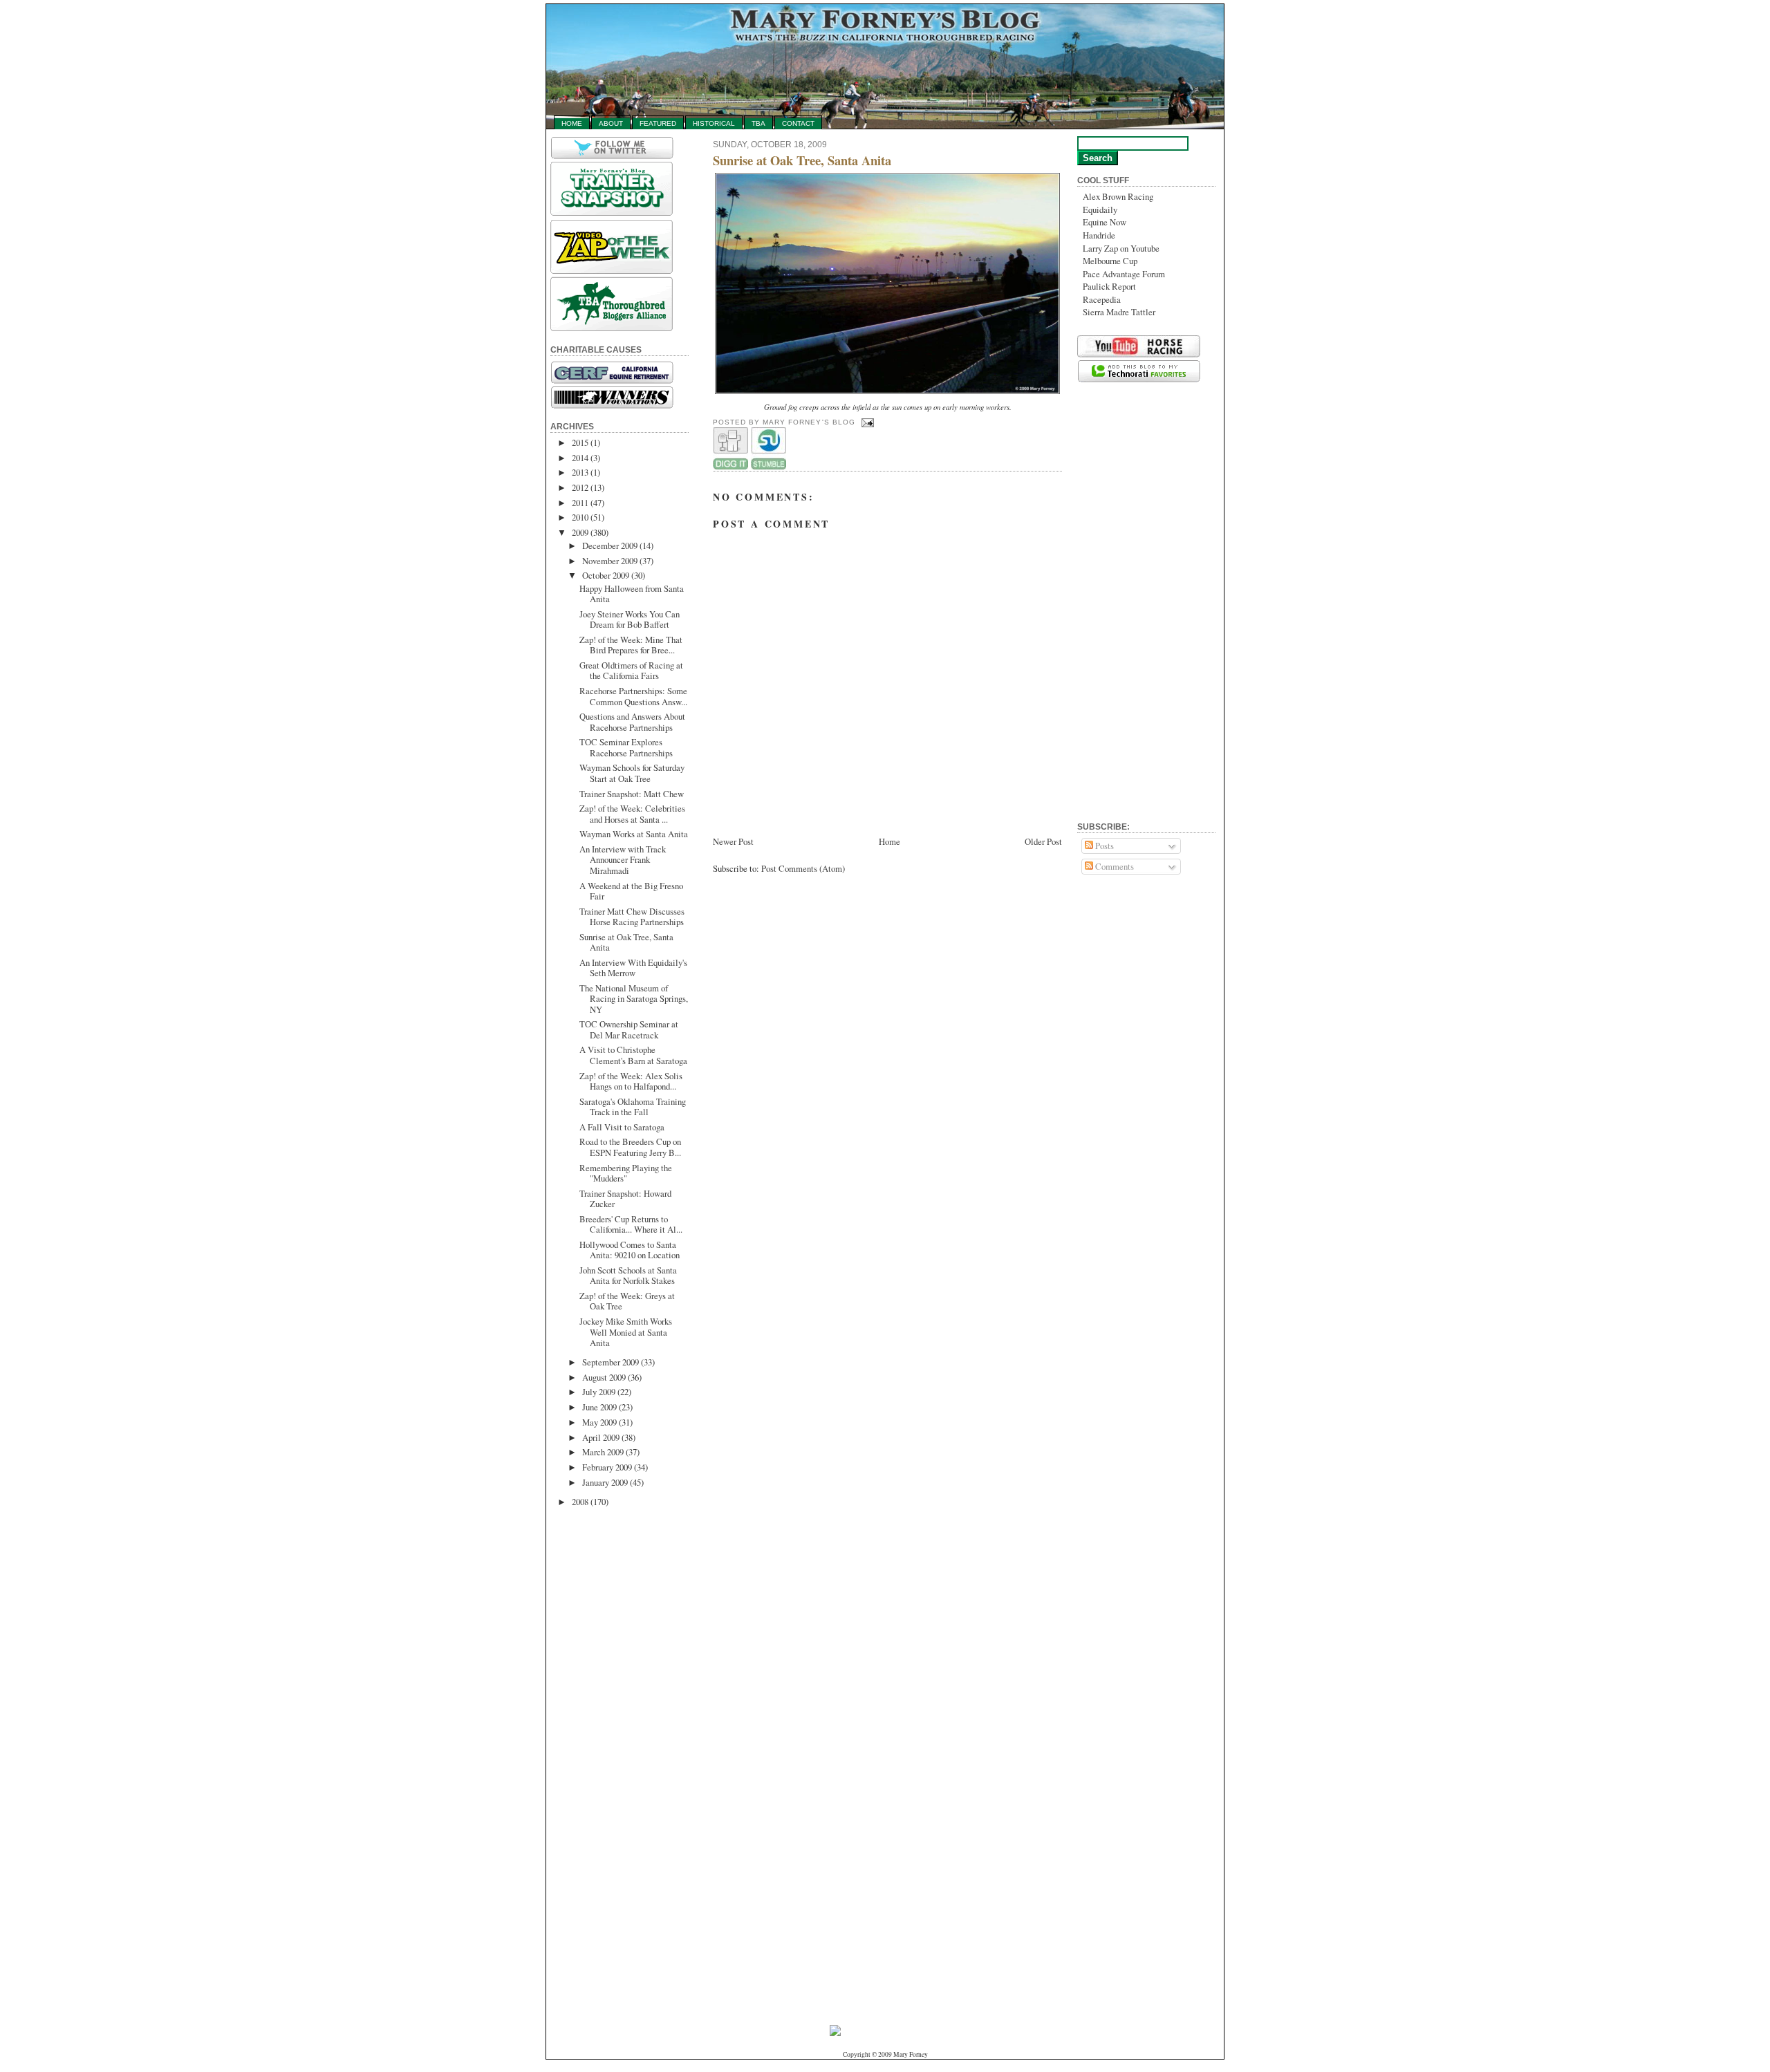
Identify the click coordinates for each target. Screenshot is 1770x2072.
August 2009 (604, 1377)
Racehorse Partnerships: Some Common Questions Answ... (633, 696)
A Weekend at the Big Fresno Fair (631, 891)
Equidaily (1100, 209)
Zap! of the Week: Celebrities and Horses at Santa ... (632, 813)
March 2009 (603, 1452)
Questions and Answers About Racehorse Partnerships (632, 721)
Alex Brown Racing (1118, 196)
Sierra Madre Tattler (1119, 312)
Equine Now (1105, 222)
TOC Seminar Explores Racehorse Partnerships (626, 747)
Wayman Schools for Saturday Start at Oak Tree (632, 773)
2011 (580, 503)
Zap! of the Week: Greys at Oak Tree (627, 1301)
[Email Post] (866, 423)
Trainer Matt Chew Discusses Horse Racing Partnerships (632, 916)
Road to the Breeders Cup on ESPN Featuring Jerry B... (630, 1147)
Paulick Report (1109, 286)
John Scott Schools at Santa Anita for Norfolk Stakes (628, 1275)
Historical (714, 123)
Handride (1099, 235)
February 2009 (607, 1467)
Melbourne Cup (1110, 261)
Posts (1103, 846)
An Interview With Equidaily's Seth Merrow (633, 968)
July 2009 (599, 1392)
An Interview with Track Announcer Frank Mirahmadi (623, 860)
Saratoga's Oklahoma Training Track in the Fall (633, 1107)
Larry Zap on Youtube (1121, 248)
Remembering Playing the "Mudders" (626, 1173)
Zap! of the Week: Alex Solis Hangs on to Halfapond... (631, 1081)
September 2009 (611, 1362)
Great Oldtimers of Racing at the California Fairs (631, 670)
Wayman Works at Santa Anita (634, 834)
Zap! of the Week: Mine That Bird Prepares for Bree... (631, 645)
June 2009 (599, 1407)
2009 (580, 532)
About (611, 123)
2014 (580, 458)
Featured (658, 123)
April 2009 (601, 1437)
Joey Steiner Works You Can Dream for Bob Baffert (630, 619)
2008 (580, 1502)
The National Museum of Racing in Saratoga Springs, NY (634, 999)
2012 (580, 487)
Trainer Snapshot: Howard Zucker (625, 1198)
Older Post (1043, 841)
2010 (580, 517)
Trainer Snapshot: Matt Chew (632, 794)
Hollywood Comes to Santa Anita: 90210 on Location (630, 1250)
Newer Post (733, 841)
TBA (758, 123)
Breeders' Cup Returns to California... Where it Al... (631, 1224)
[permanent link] (768, 467)
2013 (580, 472)
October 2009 (606, 575)
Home (572, 123)
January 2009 (605, 1482)
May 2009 (599, 1422)
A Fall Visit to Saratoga (622, 1127)
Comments (1114, 866)
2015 (580, 442)
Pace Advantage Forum (1124, 274)
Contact (798, 123)
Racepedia (1102, 299)
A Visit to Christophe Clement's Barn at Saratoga (633, 1055)
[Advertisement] (606, 1728)
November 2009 (610, 561)
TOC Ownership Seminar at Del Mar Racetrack (629, 1029)
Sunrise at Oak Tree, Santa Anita (626, 942)
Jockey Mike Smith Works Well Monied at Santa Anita (626, 1332)
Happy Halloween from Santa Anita (632, 594)
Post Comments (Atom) (803, 868)
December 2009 (610, 545)
